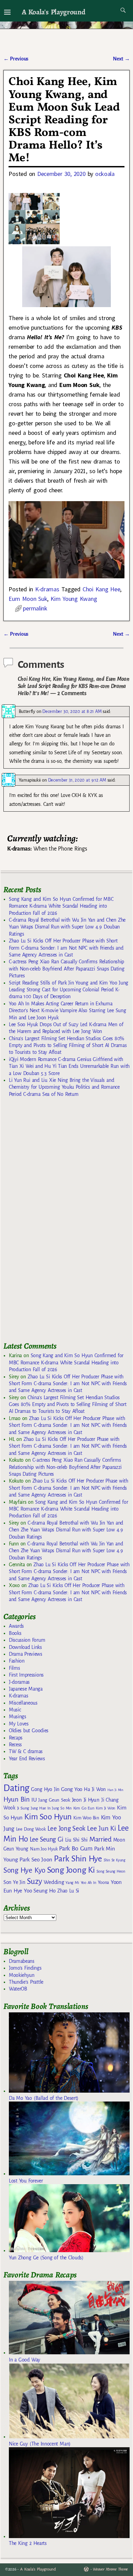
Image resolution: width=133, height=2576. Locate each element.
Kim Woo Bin (86, 1818)
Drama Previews (26, 1654)
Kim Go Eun (84, 1808)
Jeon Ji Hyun (86, 1800)
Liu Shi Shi (76, 1840)
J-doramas (19, 1682)
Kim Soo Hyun (48, 1817)
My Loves (19, 1724)
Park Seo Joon (36, 1860)
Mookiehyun (22, 1975)
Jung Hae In (40, 1808)
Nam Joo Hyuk (44, 1849)
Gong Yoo (72, 1789)
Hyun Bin (17, 1799)
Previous (16, 59)
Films (14, 1668)
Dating (16, 1788)
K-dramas (47, 589)
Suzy (35, 1881)
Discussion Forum (27, 1640)
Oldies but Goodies (29, 1731)
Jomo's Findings (25, 1968)
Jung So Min (62, 1808)
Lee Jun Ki (101, 1828)
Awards (16, 1626)
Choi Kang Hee (101, 589)
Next (121, 59)
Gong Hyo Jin (45, 1789)
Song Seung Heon (111, 1871)
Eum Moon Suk (28, 599)
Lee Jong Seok (66, 1828)
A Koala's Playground (53, 12)
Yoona (104, 1882)
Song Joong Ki (71, 1870)
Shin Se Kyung (115, 1860)
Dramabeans (22, 1961)
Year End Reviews (27, 1759)
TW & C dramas (26, 1751)
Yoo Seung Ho (40, 1891)
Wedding (54, 1882)
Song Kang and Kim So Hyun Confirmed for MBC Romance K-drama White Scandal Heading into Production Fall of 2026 (61, 906)
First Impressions (26, 1675)
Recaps (16, 1738)
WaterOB (18, 1989)
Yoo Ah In (88, 1883)
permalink (35, 608)
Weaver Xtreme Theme (110, 2569)
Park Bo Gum (76, 1849)
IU (34, 1800)
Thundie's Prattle (26, 1982)
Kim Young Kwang (74, 599)
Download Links (25, 1647)
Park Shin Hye (78, 1859)
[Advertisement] (55, 1223)
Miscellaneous (23, 1703)
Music (15, 1710)
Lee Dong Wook (31, 1829)
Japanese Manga (26, 1689)
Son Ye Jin (14, 1882)
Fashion (17, 1661)
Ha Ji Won (95, 1789)
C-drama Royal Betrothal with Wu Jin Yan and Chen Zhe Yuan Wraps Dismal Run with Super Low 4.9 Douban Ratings (67, 927)
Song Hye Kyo (24, 1870)
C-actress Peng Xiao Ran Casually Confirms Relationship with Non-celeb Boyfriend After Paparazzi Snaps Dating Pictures (66, 969)
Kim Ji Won (106, 1808)
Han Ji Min (115, 1790)
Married (100, 1839)
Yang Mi (72, 1883)
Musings (18, 1717)
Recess (15, 1745)
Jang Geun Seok (54, 1800)
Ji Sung (23, 1808)
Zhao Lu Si (68, 1891)
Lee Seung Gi (47, 1840)
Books (15, 1633)
